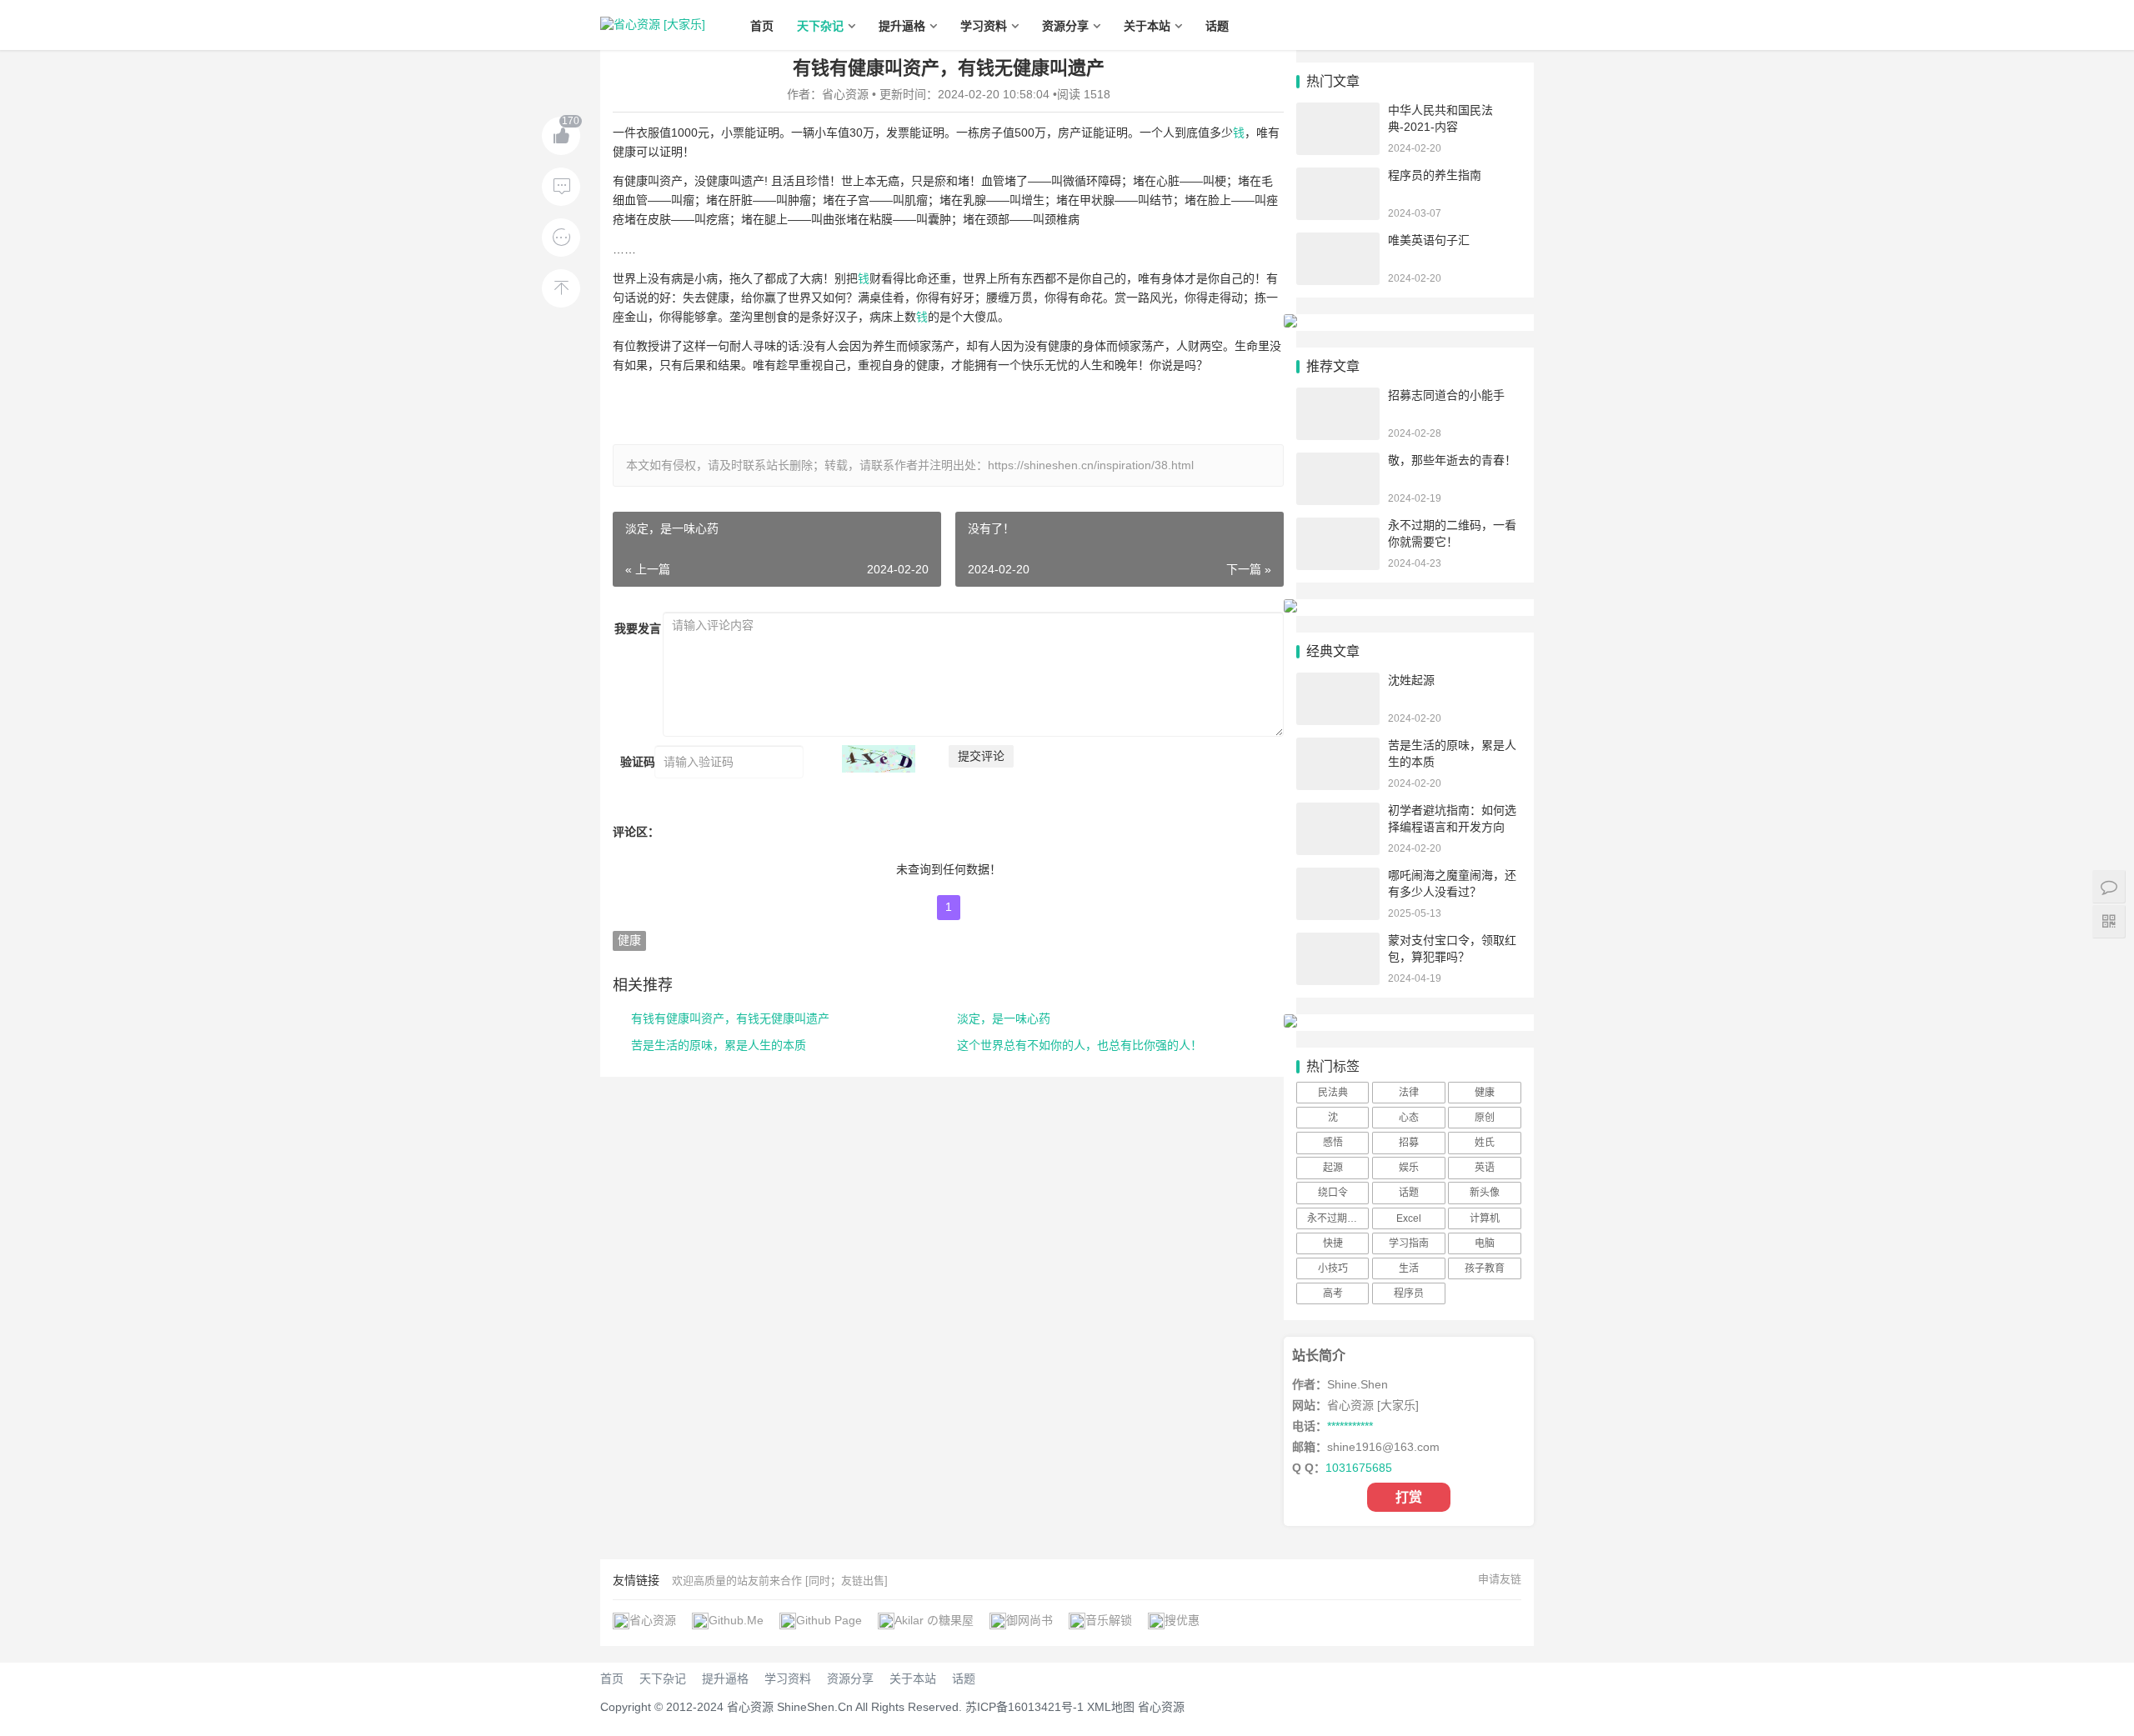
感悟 (1333, 1143)
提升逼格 (902, 26)
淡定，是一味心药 (1004, 1018)
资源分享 (1065, 26)
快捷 (1333, 1243)
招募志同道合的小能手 (1446, 395)
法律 (1409, 1093)
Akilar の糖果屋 (934, 1620)
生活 (1409, 1268)
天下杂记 (820, 26)
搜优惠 (1182, 1620)
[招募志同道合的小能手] (1338, 395)
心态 (1409, 1118)
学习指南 (1409, 1243)
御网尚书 (1029, 1620)
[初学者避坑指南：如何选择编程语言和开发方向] (1338, 810)
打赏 (1409, 1497)
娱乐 (1409, 1168)
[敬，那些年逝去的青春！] (1338, 460)
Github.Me (736, 1620)
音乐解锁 (1109, 1620)
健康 (629, 940)
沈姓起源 (1411, 680)
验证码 (638, 762)
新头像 (1485, 1193)
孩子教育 (1485, 1268)
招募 (1409, 1143)
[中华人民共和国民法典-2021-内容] (1338, 110)
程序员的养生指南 (1435, 175)
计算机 (1485, 1218)
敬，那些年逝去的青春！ (1452, 460)
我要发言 (638, 628)
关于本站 (1147, 26)
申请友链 (1500, 1579)
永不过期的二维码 (1338, 1218)
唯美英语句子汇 (1429, 240)
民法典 (1333, 1093)
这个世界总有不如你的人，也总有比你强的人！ (1080, 1045)
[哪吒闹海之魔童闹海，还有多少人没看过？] (1338, 875)
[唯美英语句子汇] (1338, 240)
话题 (1217, 26)
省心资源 (653, 1620)
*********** (1350, 1426)
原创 (1485, 1118)
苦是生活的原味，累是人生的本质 (719, 1045)
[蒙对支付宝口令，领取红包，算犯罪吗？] (1338, 940)
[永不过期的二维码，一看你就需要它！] (1338, 525)
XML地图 (1111, 1707)
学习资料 (984, 26)
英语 (1485, 1168)
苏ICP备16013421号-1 (1024, 1707)
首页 (762, 26)
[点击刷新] (879, 759)
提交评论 (981, 756)
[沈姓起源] (1338, 680)
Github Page (829, 1620)
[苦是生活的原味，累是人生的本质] (1338, 745)
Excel (1409, 1218)
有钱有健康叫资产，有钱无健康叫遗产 (730, 1018)
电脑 (1485, 1243)
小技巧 (1333, 1268)
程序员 (1409, 1293)
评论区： (636, 832)
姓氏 (1485, 1143)
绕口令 (1333, 1193)
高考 (1333, 1293)
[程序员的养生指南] (1338, 175)
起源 (1333, 1168)
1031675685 (1359, 1468)
